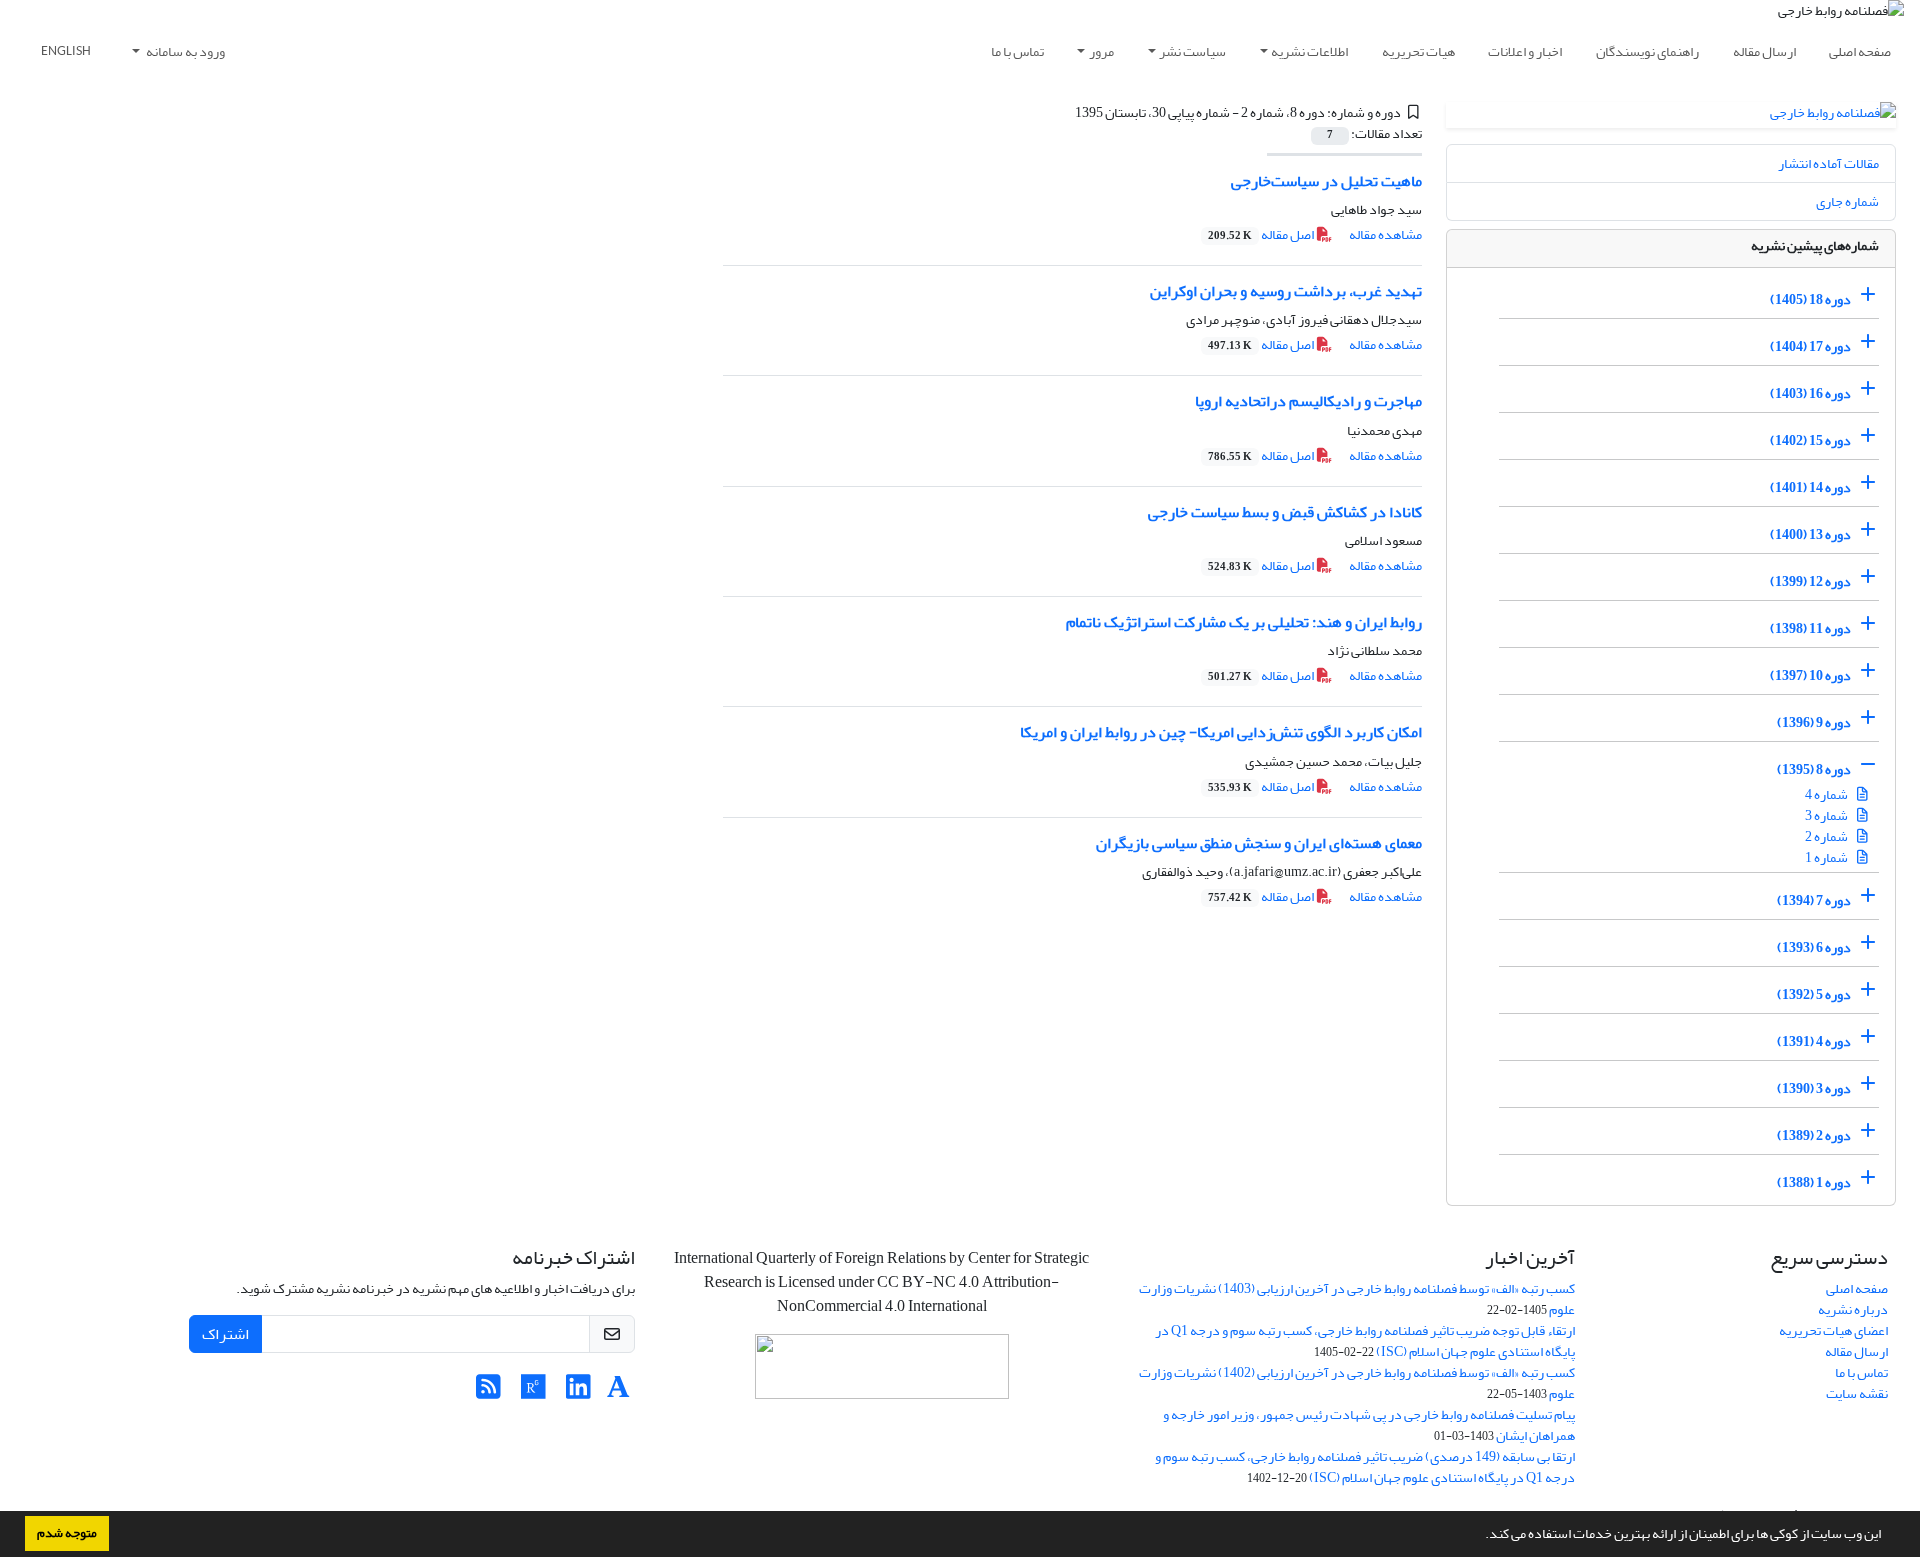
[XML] (1063, 112)
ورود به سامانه (184, 51)
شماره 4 (1827, 794)
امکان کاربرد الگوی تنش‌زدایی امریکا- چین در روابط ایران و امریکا (1221, 732)
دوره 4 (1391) (1814, 1041)
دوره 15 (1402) (1810, 440)
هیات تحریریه (1418, 51)
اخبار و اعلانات (1525, 51)
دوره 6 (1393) (1814, 947)
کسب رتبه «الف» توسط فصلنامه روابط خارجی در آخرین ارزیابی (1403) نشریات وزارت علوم (1357, 1299)
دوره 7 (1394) (1814, 900)
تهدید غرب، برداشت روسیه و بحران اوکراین (1286, 291)
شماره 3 (1827, 815)
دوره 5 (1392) (1814, 994)
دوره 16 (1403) (1810, 393)
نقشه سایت (1857, 1393)
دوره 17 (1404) (1810, 346)
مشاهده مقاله (1385, 234)
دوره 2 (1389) (1814, 1135)
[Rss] (488, 1392)
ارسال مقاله (1764, 51)
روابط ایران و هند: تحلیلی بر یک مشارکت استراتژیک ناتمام (1244, 622)
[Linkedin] (578, 1392)
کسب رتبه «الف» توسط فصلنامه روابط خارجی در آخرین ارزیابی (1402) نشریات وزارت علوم (1357, 1383)
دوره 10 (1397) (1810, 675)
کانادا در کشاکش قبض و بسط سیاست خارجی (1285, 512)
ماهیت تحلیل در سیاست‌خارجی (1326, 181)
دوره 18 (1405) (1810, 299)
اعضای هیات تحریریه (1833, 1330)
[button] (1480, 1536)
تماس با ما (1017, 51)
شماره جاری (1847, 201)
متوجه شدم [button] (67, 1533)
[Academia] (618, 1392)
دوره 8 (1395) (1814, 769)
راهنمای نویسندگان (1647, 51)
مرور (1101, 51)
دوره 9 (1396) (1814, 722)
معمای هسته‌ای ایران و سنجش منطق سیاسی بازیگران (1259, 843)
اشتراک (225, 1334)
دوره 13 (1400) (1810, 534)
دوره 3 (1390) (1814, 1088)
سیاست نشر (1192, 51)
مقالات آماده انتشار (1828, 163)
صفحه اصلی (1860, 51)
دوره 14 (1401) (1810, 487)
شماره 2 (1827, 836)
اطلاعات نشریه (1309, 51)
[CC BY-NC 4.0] (882, 1371)
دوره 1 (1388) (1814, 1182)
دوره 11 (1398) (1810, 628)
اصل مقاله (1262, 234)
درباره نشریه (1853, 1309)
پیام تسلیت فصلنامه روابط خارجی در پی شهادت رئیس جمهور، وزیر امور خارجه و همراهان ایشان (1369, 1425)
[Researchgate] (533, 1392)
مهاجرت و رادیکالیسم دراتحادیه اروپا (1308, 401)
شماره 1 (1827, 857)
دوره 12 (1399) (1810, 581)
